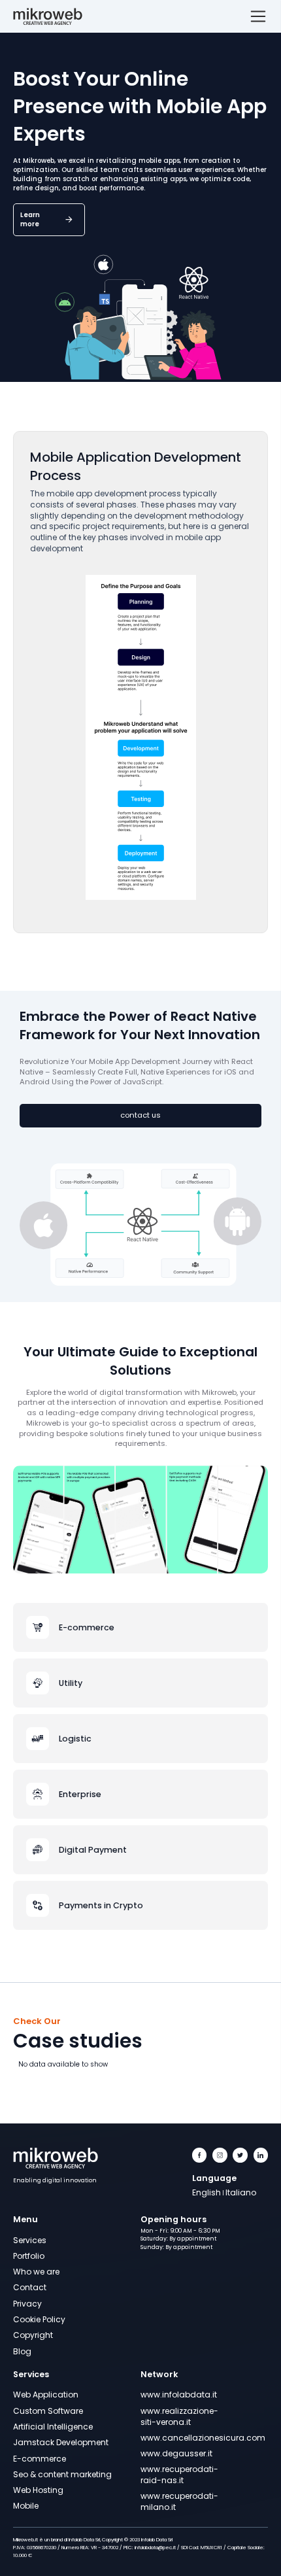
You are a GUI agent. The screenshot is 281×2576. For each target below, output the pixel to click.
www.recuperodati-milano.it (173, 2501)
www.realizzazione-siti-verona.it (173, 2416)
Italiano (241, 2192)
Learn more (30, 219)
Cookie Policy (39, 2319)
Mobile (26, 2506)
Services (30, 2240)
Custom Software (48, 2411)
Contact (30, 2287)
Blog (22, 2351)
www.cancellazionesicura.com (173, 2438)
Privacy (27, 2304)
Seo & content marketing (62, 2474)
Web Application (46, 2395)
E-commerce (40, 2459)
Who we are (36, 2272)
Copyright (33, 2335)
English (207, 2192)
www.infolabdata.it (173, 2395)
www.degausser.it (173, 2453)
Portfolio (29, 2256)
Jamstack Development (61, 2442)
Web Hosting (38, 2490)
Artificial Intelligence (53, 2427)
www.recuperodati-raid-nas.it (173, 2475)
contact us (140, 1115)
